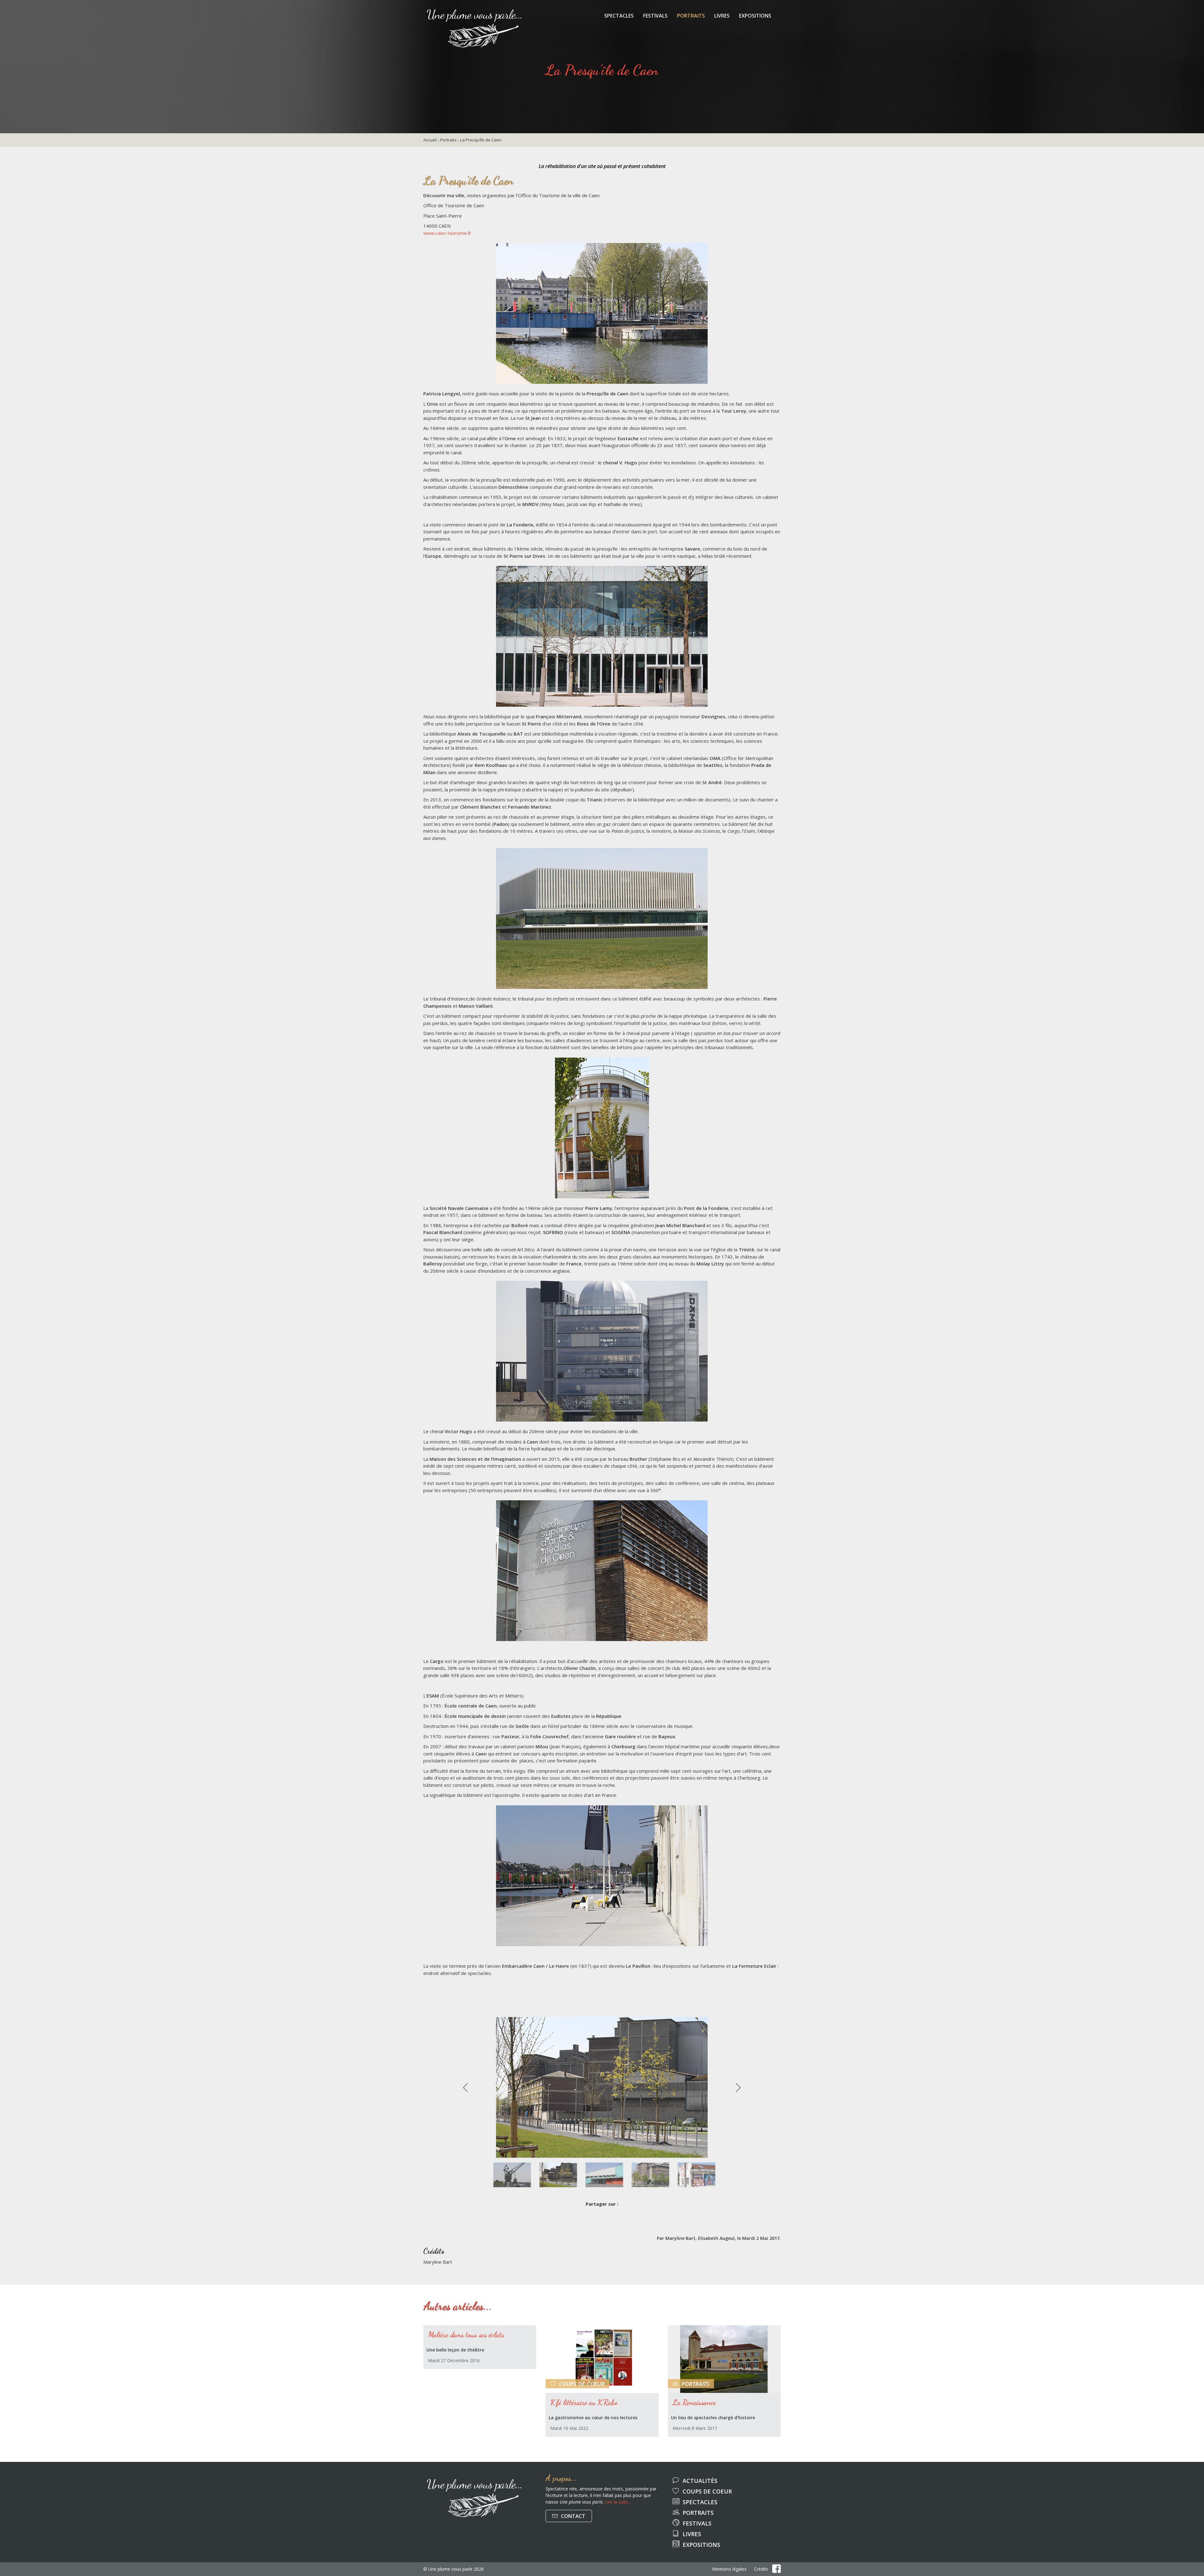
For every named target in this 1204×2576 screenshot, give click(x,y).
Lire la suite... (618, 2502)
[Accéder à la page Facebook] (776, 2569)
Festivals (655, 16)
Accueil (430, 140)
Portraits (691, 16)
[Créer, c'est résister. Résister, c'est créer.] (474, 8)
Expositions (755, 16)
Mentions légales (729, 2569)
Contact (573, 2516)
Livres (722, 16)
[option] (602, 2087)
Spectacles (619, 16)
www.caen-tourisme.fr (447, 233)
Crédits (761, 2569)
